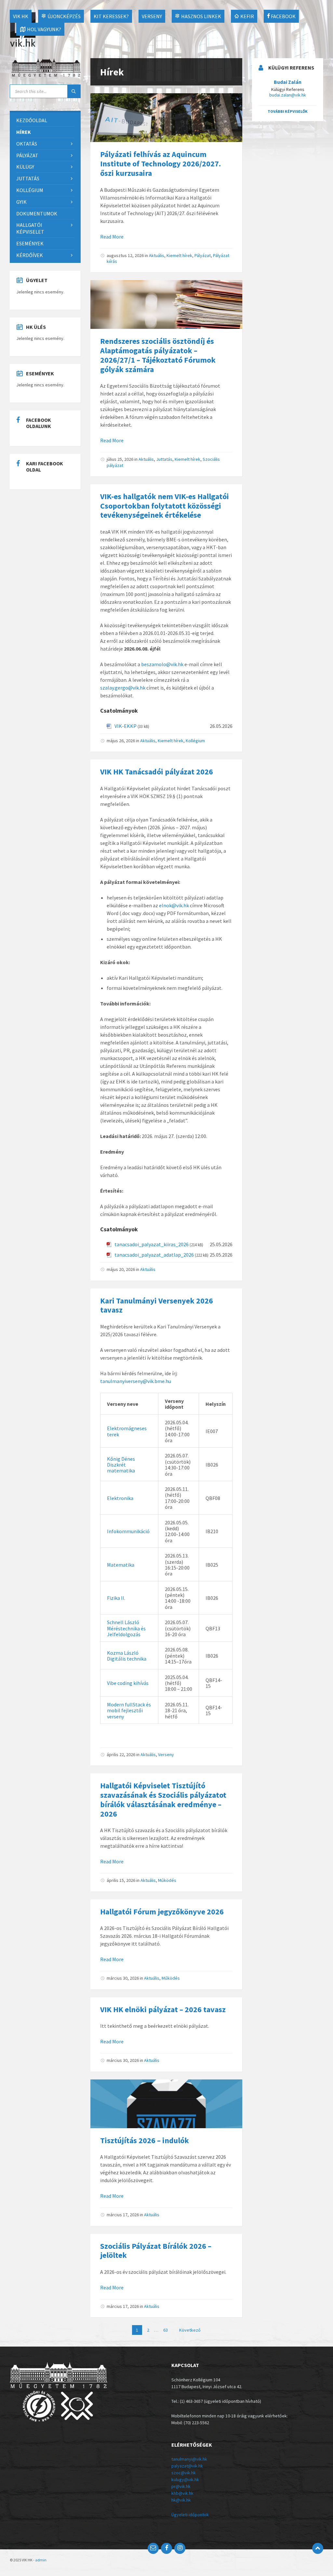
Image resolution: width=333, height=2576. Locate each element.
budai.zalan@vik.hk (288, 95)
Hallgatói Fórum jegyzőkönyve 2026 (162, 1912)
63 (166, 2330)
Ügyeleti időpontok (190, 2515)
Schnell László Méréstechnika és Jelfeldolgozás (126, 1628)
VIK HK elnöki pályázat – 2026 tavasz (163, 2009)
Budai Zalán (288, 82)
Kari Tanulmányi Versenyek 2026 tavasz (157, 1305)
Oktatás (27, 144)
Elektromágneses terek (127, 1431)
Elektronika (120, 1498)
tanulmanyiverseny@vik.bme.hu (136, 1381)
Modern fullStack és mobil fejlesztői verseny (129, 1710)
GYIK (21, 202)
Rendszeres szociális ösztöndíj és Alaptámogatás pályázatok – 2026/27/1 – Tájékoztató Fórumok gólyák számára (158, 355)
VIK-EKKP (126, 726)
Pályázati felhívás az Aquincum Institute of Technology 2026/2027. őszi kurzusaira (160, 164)
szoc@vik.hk (184, 2473)
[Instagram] (180, 2548)
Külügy (25, 167)
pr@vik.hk (181, 2486)
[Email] (153, 2548)
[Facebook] (166, 2548)
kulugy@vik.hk (185, 2479)
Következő (190, 2330)
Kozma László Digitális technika (127, 1656)
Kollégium (195, 741)
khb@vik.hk (182, 2493)
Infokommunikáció (128, 1531)
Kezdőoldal (32, 120)
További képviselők (288, 111)
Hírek (24, 132)
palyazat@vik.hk (187, 2466)
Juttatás (164, 459)
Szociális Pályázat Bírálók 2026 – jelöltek (156, 2251)
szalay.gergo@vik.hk (123, 688)
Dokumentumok (37, 214)
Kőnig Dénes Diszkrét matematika (121, 1465)
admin (41, 2560)
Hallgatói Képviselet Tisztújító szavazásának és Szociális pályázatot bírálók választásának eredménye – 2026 (163, 1799)
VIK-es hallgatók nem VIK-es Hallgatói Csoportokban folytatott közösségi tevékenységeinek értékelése (165, 506)
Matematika (121, 1565)
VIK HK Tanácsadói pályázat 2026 (157, 772)
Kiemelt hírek (179, 255)
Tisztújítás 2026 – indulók (145, 2140)
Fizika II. (116, 1598)
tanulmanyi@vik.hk (189, 2459)
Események (30, 243)
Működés (167, 1880)
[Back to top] (318, 2548)
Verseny (166, 1754)
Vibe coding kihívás (128, 1683)
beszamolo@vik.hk (162, 664)
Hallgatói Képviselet (30, 228)
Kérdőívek (30, 255)
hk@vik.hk (181, 2500)
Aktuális (157, 255)
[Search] (74, 91)
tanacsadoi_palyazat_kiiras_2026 (152, 1244)
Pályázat (203, 255)
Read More (112, 237)
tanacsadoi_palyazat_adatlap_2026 (154, 1255)
